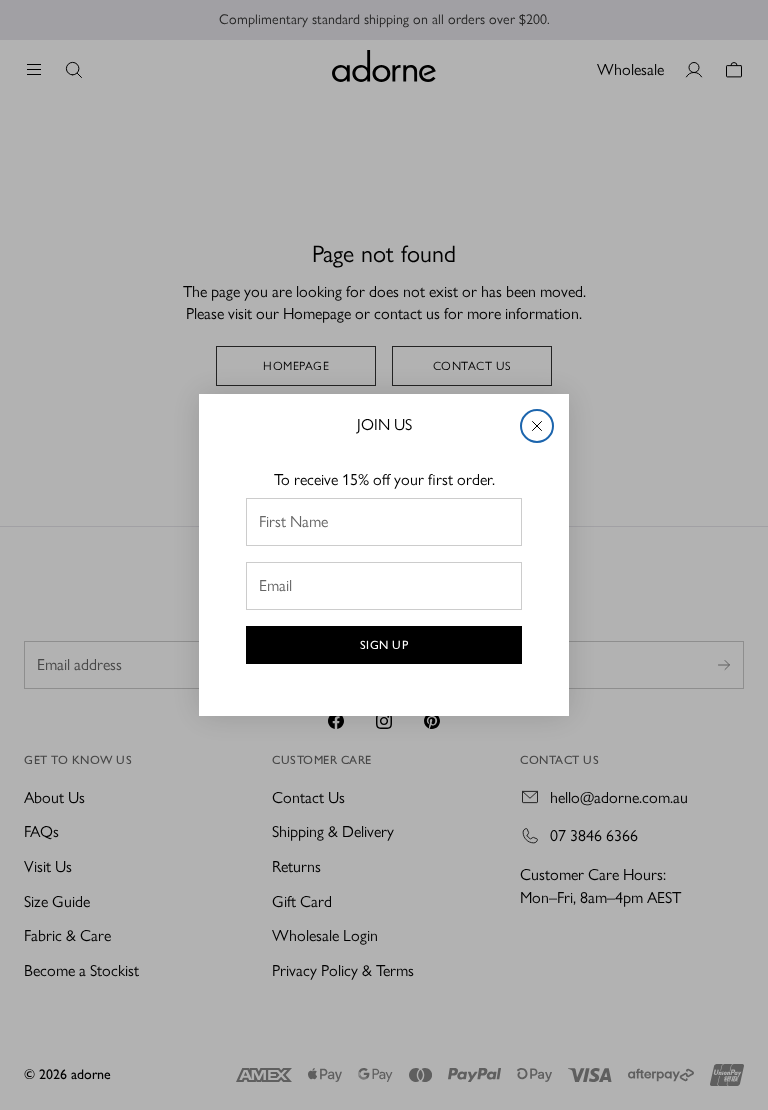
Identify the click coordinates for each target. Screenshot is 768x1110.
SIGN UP (384, 645)
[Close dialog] (537, 426)
